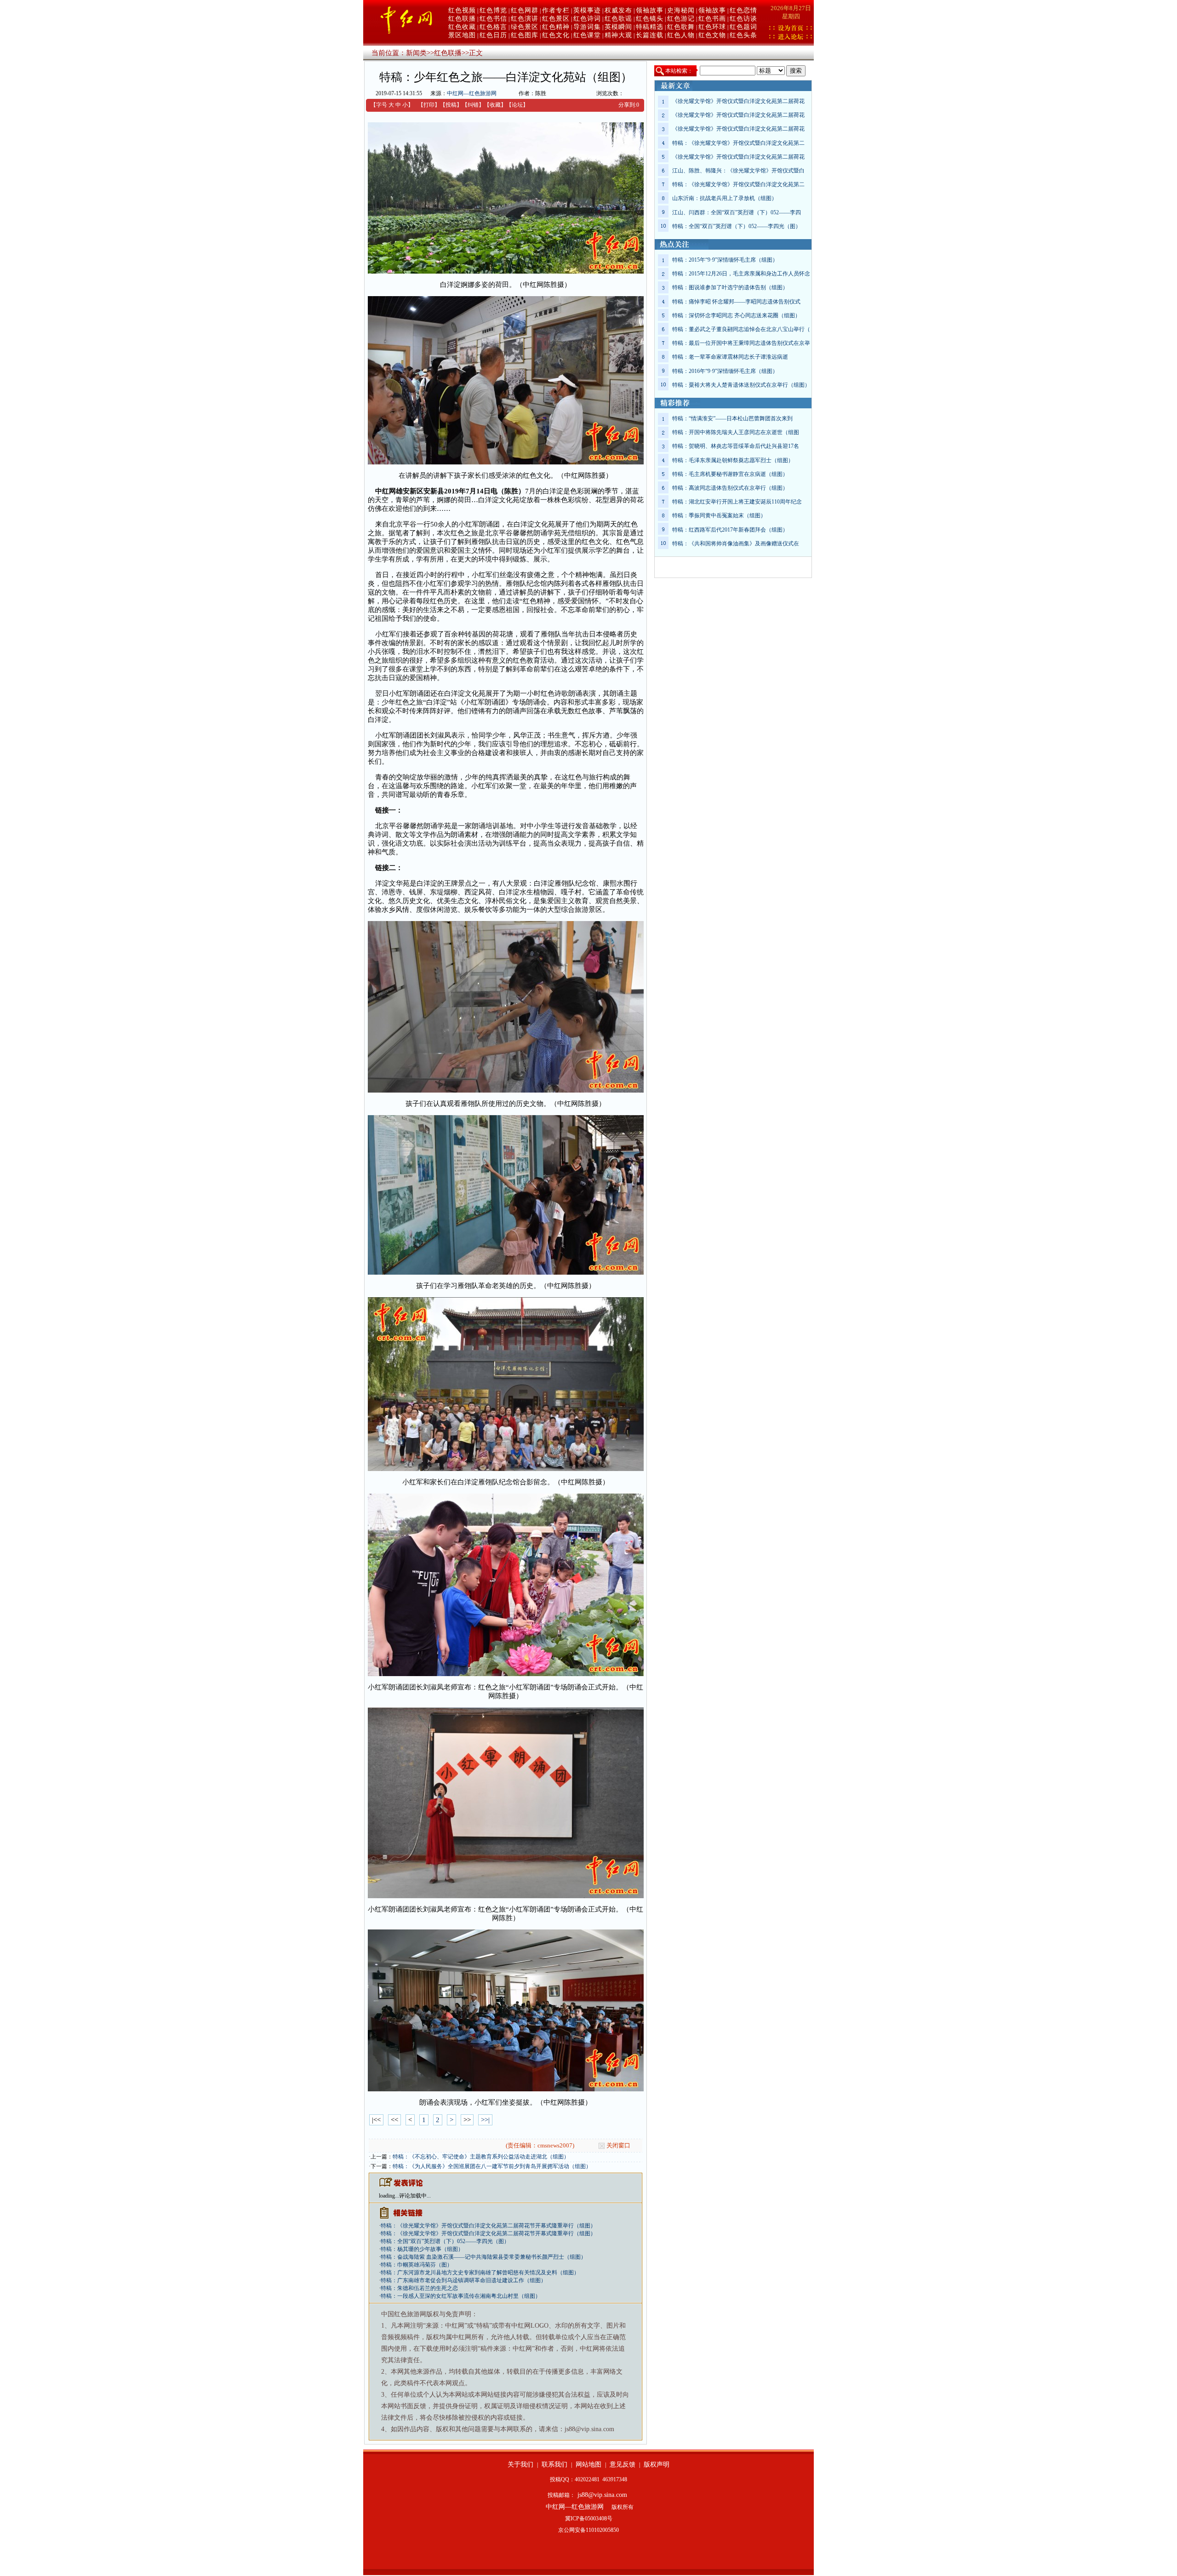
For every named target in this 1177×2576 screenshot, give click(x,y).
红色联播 (462, 19)
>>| (485, 2120)
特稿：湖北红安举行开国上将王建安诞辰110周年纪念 (737, 502)
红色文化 (556, 35)
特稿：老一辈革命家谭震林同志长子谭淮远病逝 (730, 357)
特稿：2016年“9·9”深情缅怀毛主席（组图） (725, 371)
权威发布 (618, 10)
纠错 (473, 105)
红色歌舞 (681, 27)
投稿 (451, 105)
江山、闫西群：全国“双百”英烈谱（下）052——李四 (737, 212)
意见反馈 (623, 2464)
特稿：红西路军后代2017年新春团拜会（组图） (730, 530)
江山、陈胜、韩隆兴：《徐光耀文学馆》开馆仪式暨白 (738, 171)
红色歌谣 (618, 19)
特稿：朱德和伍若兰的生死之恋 (419, 2288)
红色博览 (493, 10)
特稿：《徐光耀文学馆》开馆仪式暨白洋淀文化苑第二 (738, 143)
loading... (389, 2196)
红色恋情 (743, 10)
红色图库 (525, 35)
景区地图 (462, 35)
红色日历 (493, 35)
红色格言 (493, 27)
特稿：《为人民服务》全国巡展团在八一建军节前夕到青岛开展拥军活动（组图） (492, 2166)
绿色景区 (525, 27)
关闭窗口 (618, 2145)
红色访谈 (743, 19)
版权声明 (657, 2464)
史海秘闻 (681, 10)
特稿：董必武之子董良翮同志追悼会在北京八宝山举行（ (741, 329)
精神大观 (618, 35)
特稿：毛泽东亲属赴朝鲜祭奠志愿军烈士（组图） (733, 460)
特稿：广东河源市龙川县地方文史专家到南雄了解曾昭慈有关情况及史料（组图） (480, 2273)
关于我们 (520, 2464)
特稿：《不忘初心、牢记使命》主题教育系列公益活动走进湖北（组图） (481, 2157)
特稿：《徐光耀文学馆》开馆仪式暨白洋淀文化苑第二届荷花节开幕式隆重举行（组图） (488, 2226)
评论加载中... (415, 2196)
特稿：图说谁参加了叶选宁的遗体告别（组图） (730, 287)
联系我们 (554, 2464)
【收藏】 (495, 105)
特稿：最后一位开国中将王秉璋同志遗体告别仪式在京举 (741, 343)
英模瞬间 (618, 27)
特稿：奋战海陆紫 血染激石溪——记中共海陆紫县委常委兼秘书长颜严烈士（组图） (483, 2257)
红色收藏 (462, 27)
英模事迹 (587, 10)
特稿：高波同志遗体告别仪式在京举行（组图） (730, 488)
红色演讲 (525, 19)
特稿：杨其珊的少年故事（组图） (422, 2249)
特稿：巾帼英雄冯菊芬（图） (417, 2265)
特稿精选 (650, 27)
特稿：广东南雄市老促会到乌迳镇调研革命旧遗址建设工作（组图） (463, 2280)
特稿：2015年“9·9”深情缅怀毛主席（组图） (725, 260)
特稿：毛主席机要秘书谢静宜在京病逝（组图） (730, 474)
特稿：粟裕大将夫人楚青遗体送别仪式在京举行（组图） (741, 385)
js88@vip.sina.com (602, 2495)
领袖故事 (650, 10)
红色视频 (462, 10)
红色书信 (493, 19)
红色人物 (681, 35)
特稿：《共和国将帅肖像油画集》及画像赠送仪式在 (736, 544)
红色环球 (712, 27)
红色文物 (712, 35)
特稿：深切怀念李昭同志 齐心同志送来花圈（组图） (736, 315)
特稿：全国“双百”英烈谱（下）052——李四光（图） (445, 2241)
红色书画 (712, 19)
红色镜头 (650, 19)
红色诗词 (587, 19)
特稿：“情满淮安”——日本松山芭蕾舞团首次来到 (732, 418)
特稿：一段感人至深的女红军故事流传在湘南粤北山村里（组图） (461, 2296)
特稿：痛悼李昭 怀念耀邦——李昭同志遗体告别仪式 (736, 302)
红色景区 (556, 19)
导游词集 (587, 27)
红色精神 (556, 27)
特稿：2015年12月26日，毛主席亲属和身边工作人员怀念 (741, 274)
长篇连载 (650, 35)
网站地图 (588, 2464)
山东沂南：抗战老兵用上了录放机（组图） (725, 198)
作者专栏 (556, 10)
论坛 (517, 105)
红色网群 (525, 10)
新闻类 (416, 53)
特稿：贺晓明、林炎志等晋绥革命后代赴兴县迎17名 (736, 446)
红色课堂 (587, 35)
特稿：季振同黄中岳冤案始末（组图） (719, 515)
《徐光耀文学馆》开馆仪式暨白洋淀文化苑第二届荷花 (738, 101)
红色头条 (743, 35)
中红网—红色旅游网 (472, 93)
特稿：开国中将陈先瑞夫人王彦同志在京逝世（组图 (736, 432)
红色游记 (681, 19)
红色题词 (743, 27)
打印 (429, 105)
